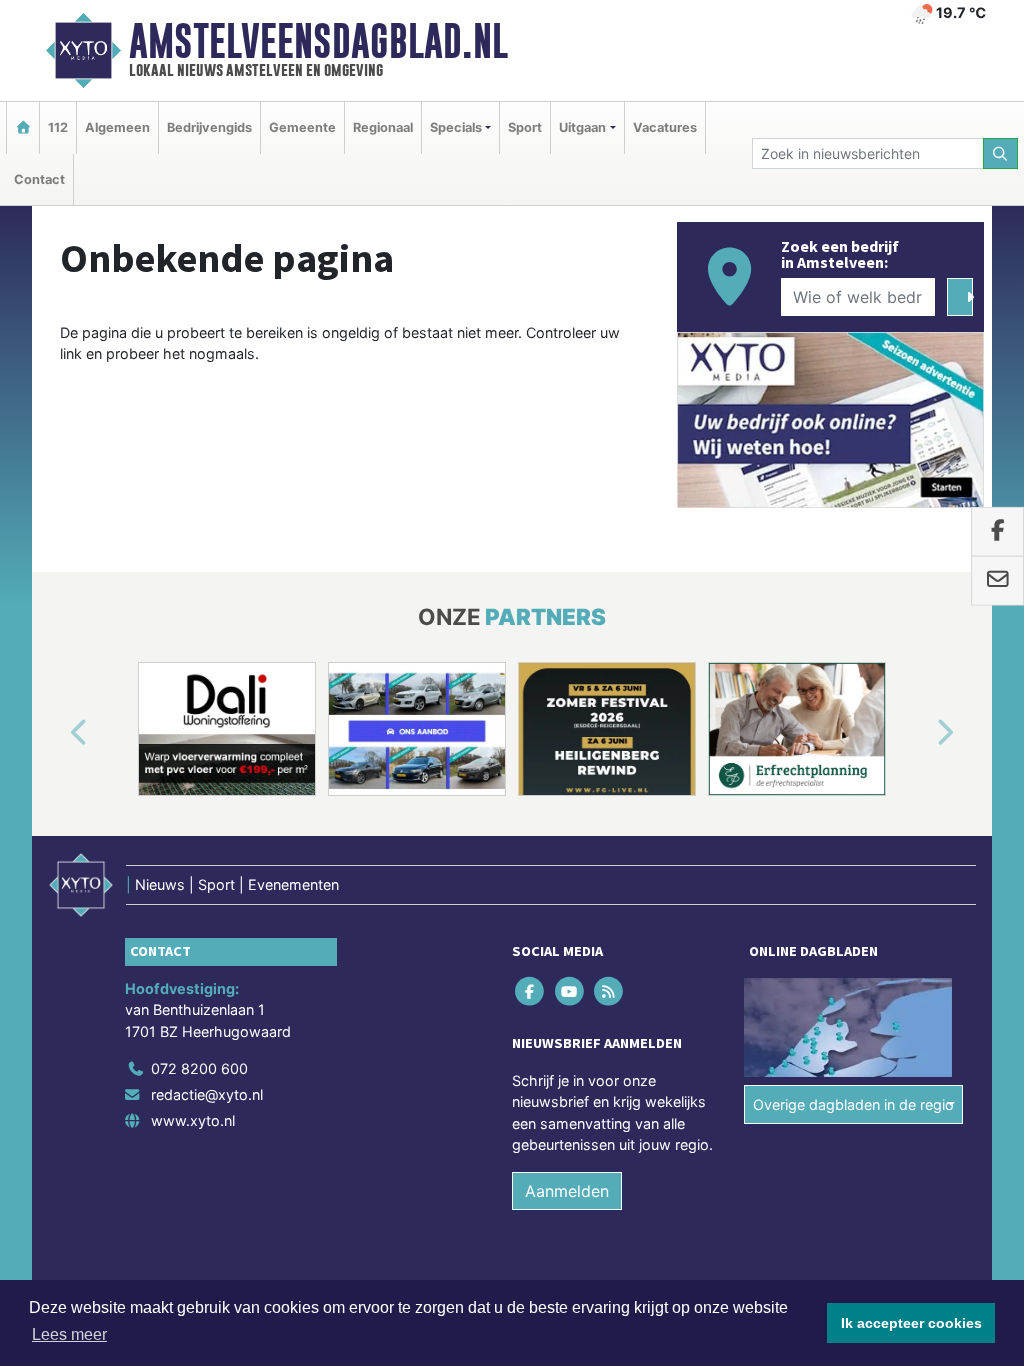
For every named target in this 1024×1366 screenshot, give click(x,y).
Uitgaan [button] (582, 127)
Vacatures (665, 127)
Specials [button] (456, 127)
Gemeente (302, 127)
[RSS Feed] (609, 990)
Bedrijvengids (209, 127)
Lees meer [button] (69, 1334)
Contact (39, 179)
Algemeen (117, 127)
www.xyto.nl (193, 1120)
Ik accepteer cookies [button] (911, 1323)
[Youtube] (570, 990)
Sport (525, 127)
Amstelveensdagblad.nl (318, 41)
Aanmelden (567, 1191)
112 (58, 127)
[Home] (23, 127)
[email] (997, 581)
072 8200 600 (199, 1068)
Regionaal (383, 127)
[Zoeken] (1001, 153)
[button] (56, 733)
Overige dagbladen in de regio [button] (853, 1104)
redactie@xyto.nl (207, 1094)
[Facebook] (531, 990)
